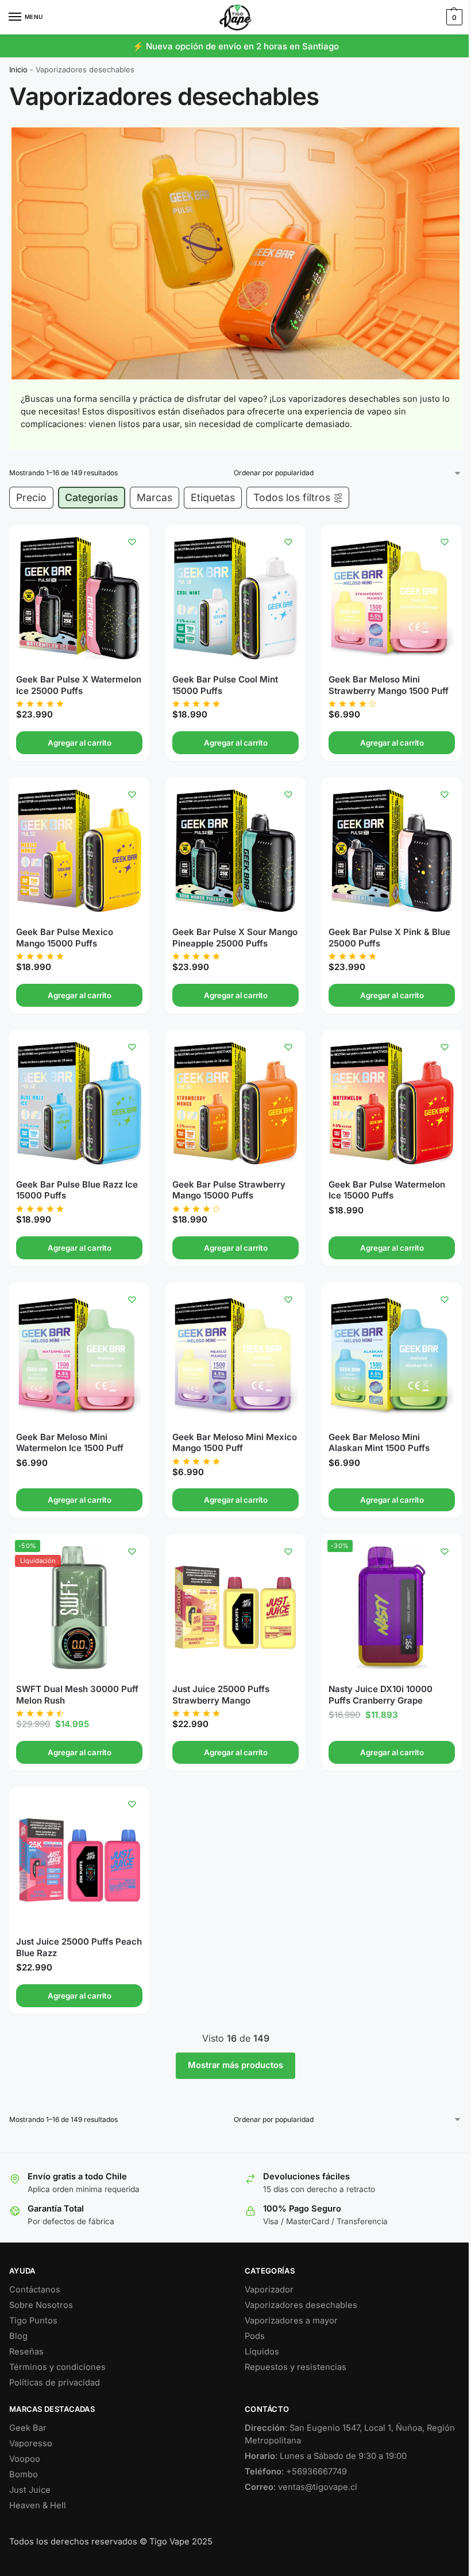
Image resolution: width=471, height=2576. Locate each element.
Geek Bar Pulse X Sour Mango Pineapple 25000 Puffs (235, 938)
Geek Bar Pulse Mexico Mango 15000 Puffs (65, 938)
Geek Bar (28, 2428)
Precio (31, 497)
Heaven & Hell (38, 2505)
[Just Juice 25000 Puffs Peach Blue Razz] (79, 1860)
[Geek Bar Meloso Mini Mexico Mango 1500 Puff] (235, 1356)
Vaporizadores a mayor (291, 2321)
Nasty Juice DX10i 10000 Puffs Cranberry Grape (381, 1695)
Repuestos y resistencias (296, 2367)
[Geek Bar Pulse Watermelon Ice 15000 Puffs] (392, 1103)
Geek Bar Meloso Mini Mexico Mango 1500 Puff (235, 1443)
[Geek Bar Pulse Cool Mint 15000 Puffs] (235, 598)
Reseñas (26, 2352)
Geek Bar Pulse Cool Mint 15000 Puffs (225, 685)
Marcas (155, 497)
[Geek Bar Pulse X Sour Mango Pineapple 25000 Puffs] (235, 851)
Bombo (24, 2474)
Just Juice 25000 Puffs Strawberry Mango (221, 1695)
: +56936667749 (296, 2472)
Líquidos (262, 2352)
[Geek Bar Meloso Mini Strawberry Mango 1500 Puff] (392, 598)
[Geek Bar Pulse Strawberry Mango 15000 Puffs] (235, 1103)
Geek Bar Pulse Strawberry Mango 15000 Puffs (229, 1190)
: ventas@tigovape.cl (301, 2487)
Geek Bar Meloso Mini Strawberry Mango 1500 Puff (389, 685)
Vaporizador (269, 2290)
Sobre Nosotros (41, 2305)
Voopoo (25, 2459)
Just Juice (30, 2490)
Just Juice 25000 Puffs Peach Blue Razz (79, 1947)
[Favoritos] (132, 542)
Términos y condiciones (57, 2367)
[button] (453, 17)
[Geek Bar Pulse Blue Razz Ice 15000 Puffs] (79, 1103)
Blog (18, 2336)
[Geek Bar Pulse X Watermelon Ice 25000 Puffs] (79, 598)
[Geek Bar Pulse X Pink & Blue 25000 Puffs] (392, 851)
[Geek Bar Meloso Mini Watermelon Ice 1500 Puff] (79, 1356)
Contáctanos (35, 2290)
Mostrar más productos (235, 2065)
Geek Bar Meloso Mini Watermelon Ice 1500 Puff (70, 1443)
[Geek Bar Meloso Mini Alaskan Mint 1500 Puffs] (392, 1356)
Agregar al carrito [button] (80, 743)
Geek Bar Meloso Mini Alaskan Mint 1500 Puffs (379, 1443)
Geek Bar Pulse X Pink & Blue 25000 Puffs (389, 938)
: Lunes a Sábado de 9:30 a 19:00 (326, 2456)
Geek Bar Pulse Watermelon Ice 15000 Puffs (387, 1190)
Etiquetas (213, 497)
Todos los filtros (292, 497)
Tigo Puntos (33, 2321)
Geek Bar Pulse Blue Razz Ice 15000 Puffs (77, 1190)
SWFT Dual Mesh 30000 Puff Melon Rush (77, 1695)
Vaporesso (31, 2443)
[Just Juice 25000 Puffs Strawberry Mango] (235, 1608)
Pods (255, 2336)
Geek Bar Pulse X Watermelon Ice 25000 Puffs (79, 685)
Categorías (92, 497)
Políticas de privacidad (55, 2383)
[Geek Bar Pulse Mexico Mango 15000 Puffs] (79, 851)
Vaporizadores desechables (301, 2305)
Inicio (18, 69)
